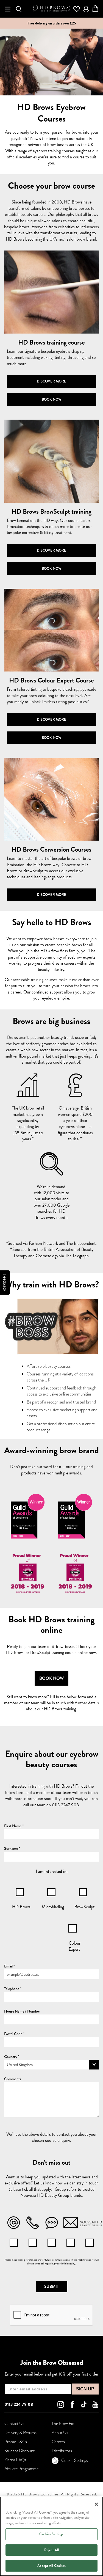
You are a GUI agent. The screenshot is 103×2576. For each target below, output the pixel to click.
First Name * (14, 1826)
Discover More (51, 381)
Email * (9, 1966)
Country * (12, 2057)
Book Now (52, 399)
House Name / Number (22, 2011)
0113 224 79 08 (19, 2404)
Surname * (12, 1848)
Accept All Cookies (51, 2566)
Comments (13, 2079)
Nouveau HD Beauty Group (45, 2195)
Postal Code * (14, 2034)
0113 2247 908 (65, 1805)
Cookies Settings (51, 2534)
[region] (51, 2536)
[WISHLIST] (77, 9)
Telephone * (13, 1989)
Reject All (51, 2550)
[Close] (96, 2504)
